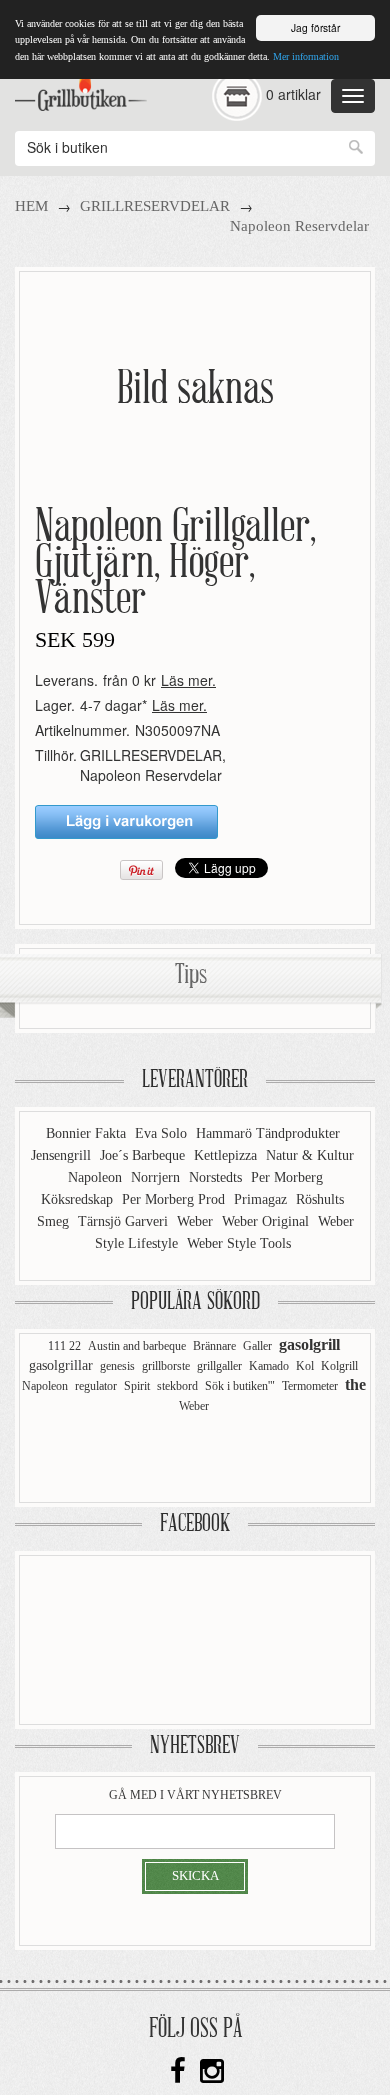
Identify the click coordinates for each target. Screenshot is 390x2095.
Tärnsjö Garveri (125, 1221)
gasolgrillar (61, 1365)
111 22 (64, 1346)
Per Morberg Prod (175, 1199)
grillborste (166, 1366)
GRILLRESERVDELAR (155, 206)
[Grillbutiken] (81, 89)
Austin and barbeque (137, 1346)
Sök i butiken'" (240, 1386)
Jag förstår (315, 27)
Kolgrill (339, 1366)
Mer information (306, 56)
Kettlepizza (227, 1155)
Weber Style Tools (239, 1243)
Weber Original (267, 1221)
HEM (31, 206)
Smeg (55, 1221)
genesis (117, 1366)
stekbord (177, 1386)
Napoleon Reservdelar (299, 226)
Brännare (214, 1346)
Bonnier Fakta (88, 1133)
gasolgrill (309, 1344)
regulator (96, 1386)
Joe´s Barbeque (144, 1155)
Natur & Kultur (310, 1155)
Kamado (269, 1366)
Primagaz (262, 1199)
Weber (197, 1221)
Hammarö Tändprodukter (268, 1133)
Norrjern (157, 1177)
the (355, 1384)
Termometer (310, 1386)
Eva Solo (163, 1133)
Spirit (137, 1386)
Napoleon (97, 1177)
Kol (305, 1366)
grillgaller (219, 1366)
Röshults (320, 1199)
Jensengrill (63, 1155)
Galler (257, 1346)
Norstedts (217, 1177)
